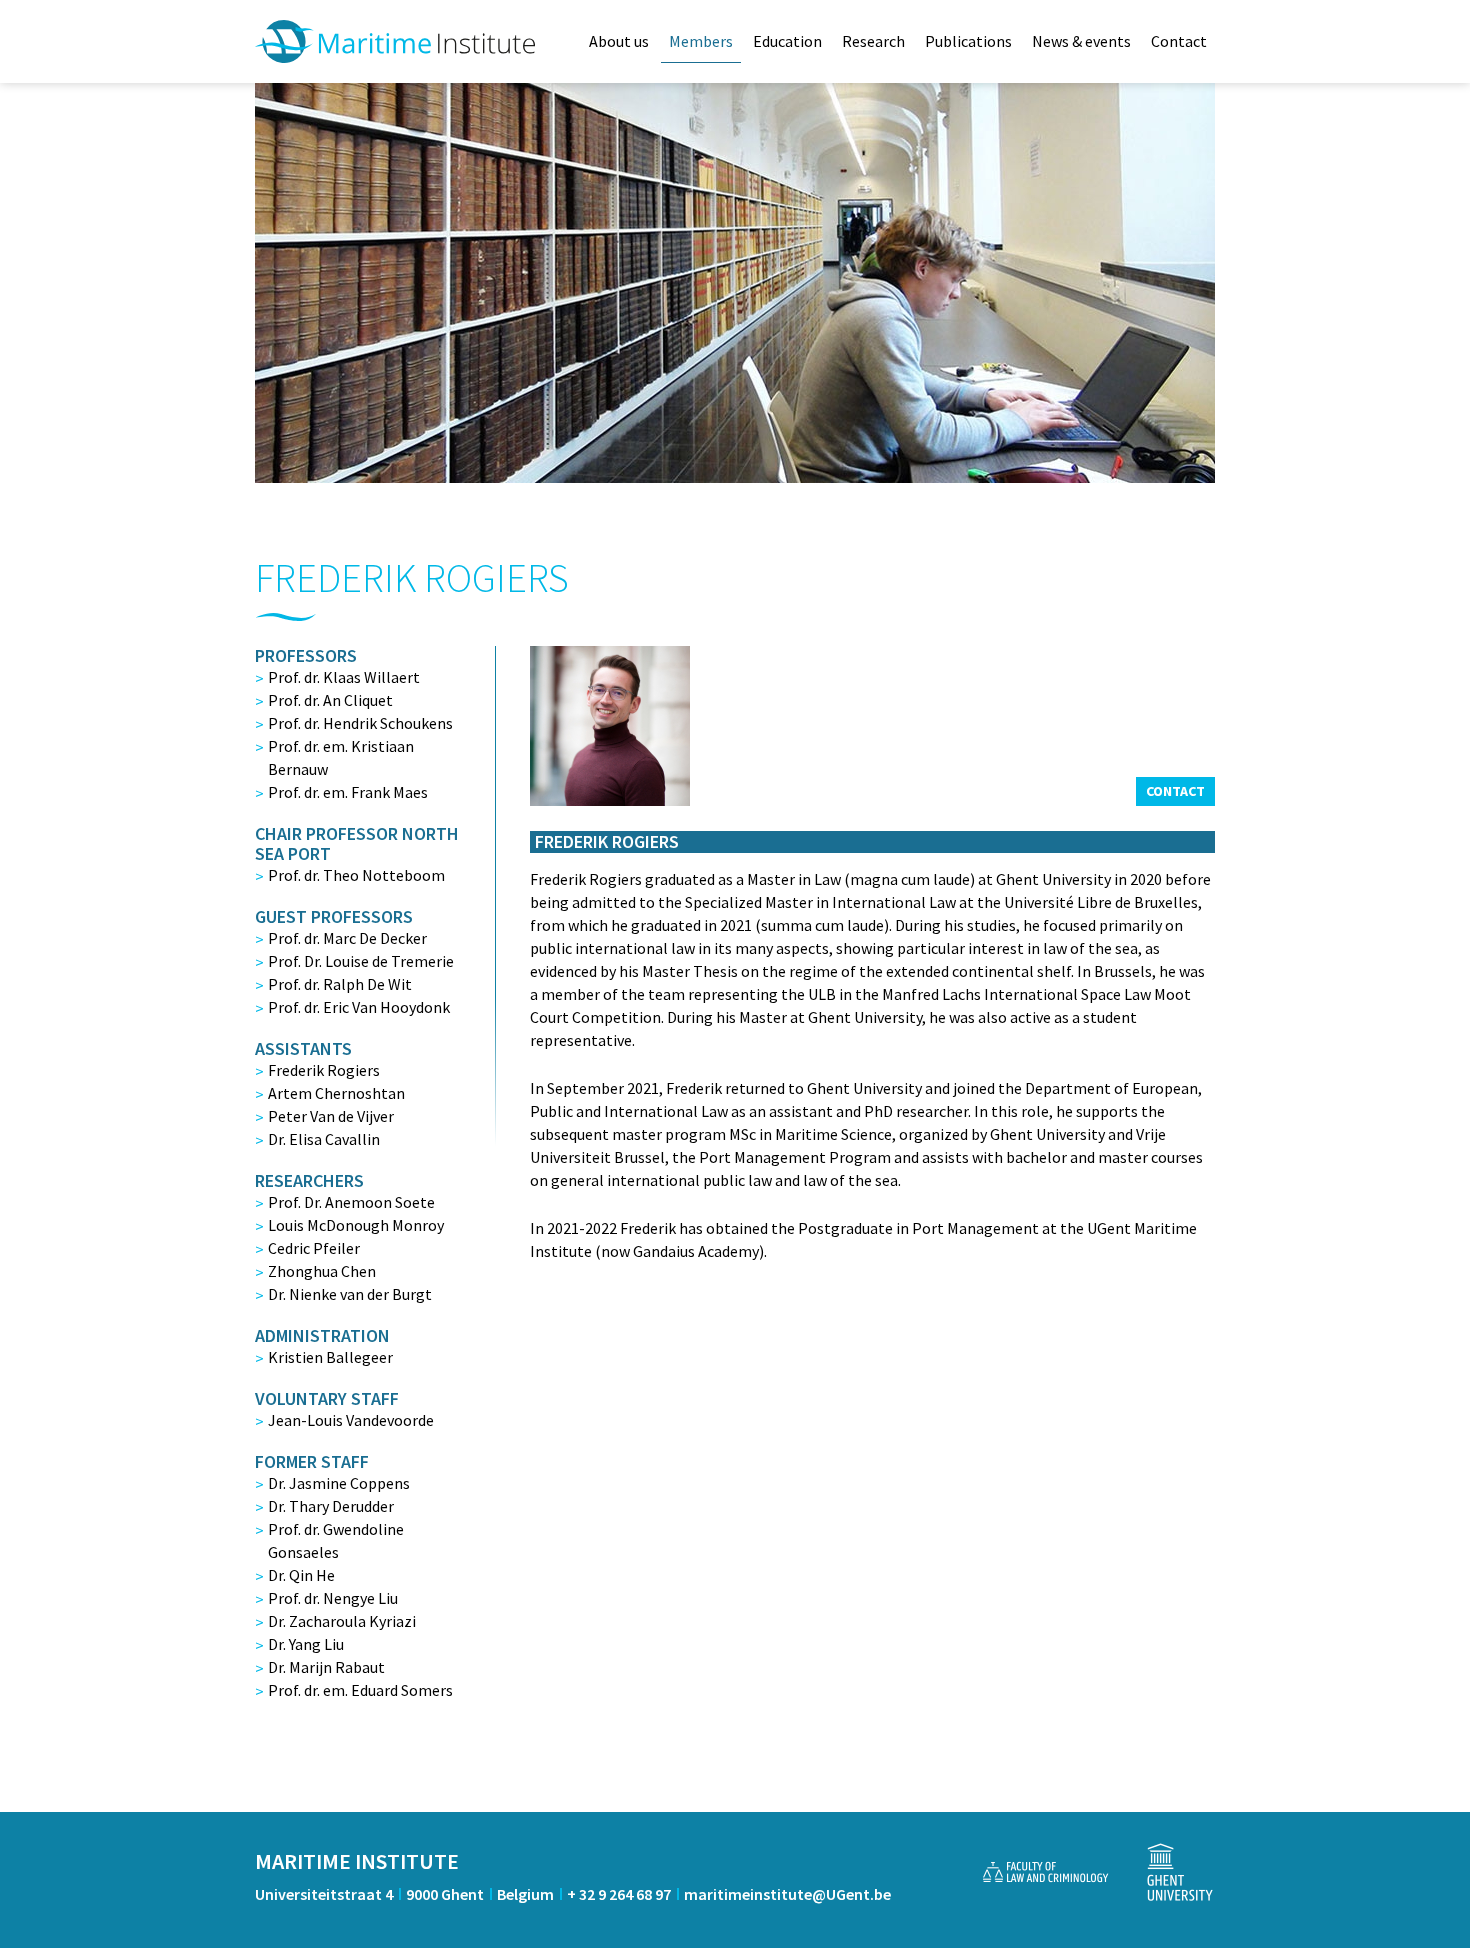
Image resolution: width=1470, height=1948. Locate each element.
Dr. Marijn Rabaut (326, 1667)
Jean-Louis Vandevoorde (351, 1420)
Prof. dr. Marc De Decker (347, 938)
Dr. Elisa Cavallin (324, 1139)
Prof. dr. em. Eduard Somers (360, 1690)
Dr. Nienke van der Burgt (350, 1294)
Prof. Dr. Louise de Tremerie (361, 961)
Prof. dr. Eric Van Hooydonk (359, 1007)
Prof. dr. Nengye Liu (333, 1598)
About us (619, 41)
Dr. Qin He (301, 1575)
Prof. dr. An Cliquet (330, 700)
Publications (968, 41)
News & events (1081, 41)
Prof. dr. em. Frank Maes (348, 792)
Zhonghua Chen (322, 1271)
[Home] (395, 41)
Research (873, 41)
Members (701, 41)
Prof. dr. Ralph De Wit (340, 984)
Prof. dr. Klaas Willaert (344, 677)
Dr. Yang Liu (306, 1644)
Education (787, 41)
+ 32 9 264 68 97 (619, 1894)
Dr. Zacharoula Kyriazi (342, 1621)
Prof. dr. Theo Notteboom (356, 875)
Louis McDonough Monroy (356, 1225)
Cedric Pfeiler (314, 1248)
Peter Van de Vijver (331, 1116)
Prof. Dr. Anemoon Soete (351, 1202)
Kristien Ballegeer (330, 1357)
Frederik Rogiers (324, 1070)
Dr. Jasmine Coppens (339, 1483)
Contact (1179, 41)
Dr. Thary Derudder (331, 1506)
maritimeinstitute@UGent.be (787, 1894)
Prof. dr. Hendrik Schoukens (360, 723)
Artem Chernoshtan (336, 1093)
